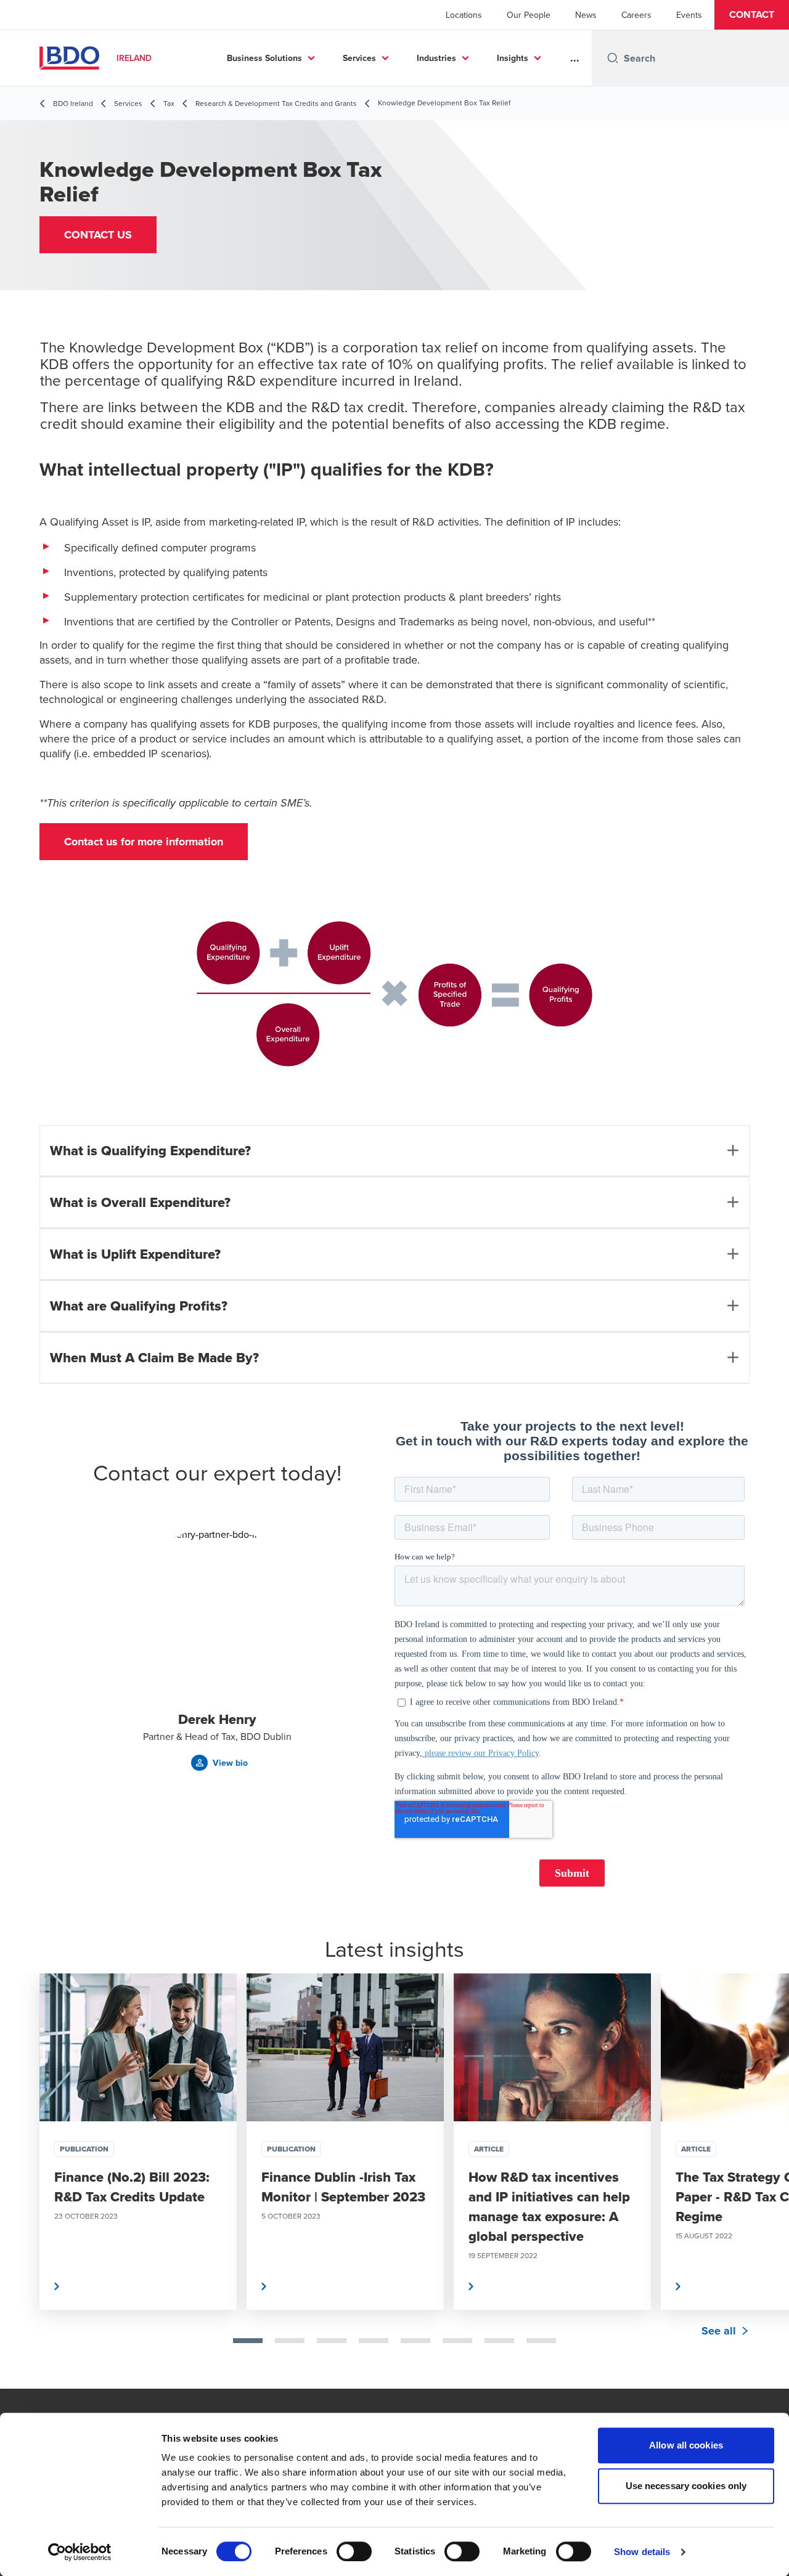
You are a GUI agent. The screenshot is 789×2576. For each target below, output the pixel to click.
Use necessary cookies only (686, 2486)
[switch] (354, 2551)
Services (359, 58)
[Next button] (767, 2181)
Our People (529, 15)
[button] (752, 15)
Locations (464, 15)
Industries (436, 58)
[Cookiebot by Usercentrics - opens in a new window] (80, 2552)
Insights (513, 58)
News (586, 15)
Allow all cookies (686, 2445)
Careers (636, 15)
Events (689, 15)
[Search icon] (613, 58)
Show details (642, 2552)
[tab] (248, 2341)
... (575, 58)
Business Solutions (264, 58)
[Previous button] (22, 2181)
